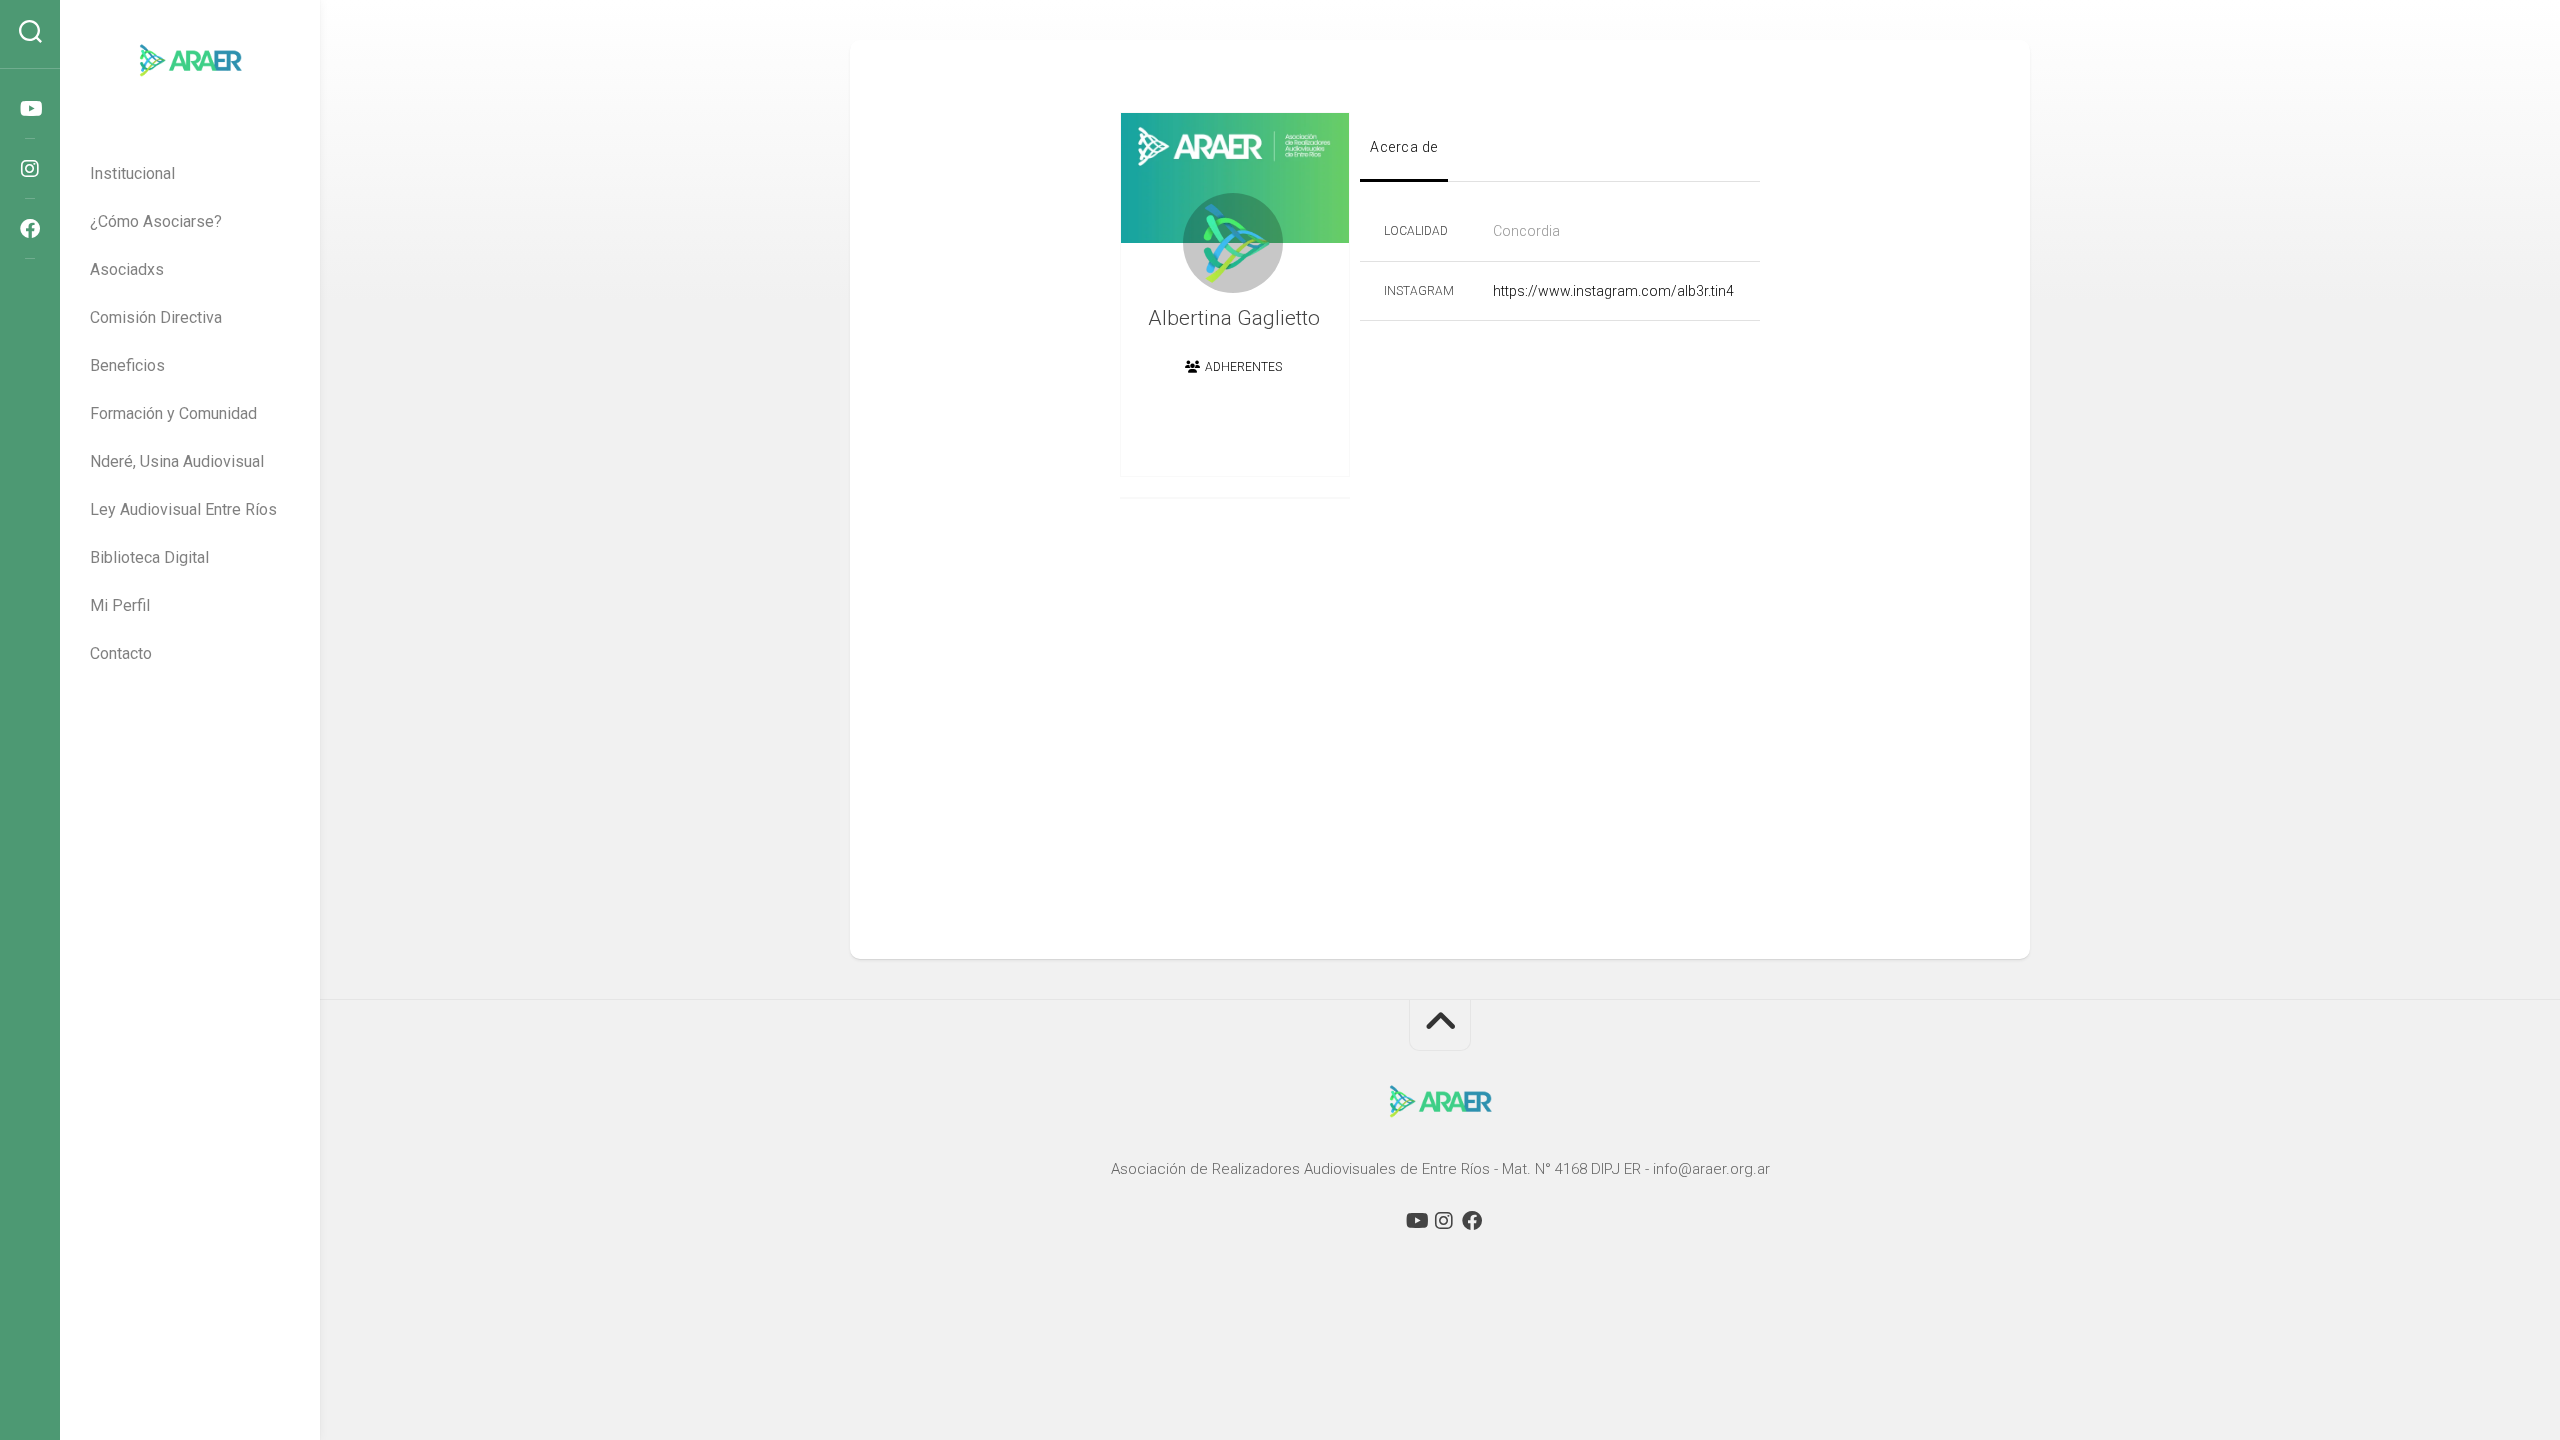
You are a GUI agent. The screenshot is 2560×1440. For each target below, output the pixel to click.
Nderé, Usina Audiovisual (177, 461)
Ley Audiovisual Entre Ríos (183, 509)
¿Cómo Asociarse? (156, 221)
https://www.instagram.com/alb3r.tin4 (1613, 291)
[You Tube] (30, 109)
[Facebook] (30, 229)
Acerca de (1404, 147)
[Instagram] (30, 169)
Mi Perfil (120, 605)
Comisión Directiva (156, 317)
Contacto (121, 653)
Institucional (132, 173)
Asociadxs (127, 269)
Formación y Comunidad (173, 413)
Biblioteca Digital (149, 557)
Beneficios (127, 365)
